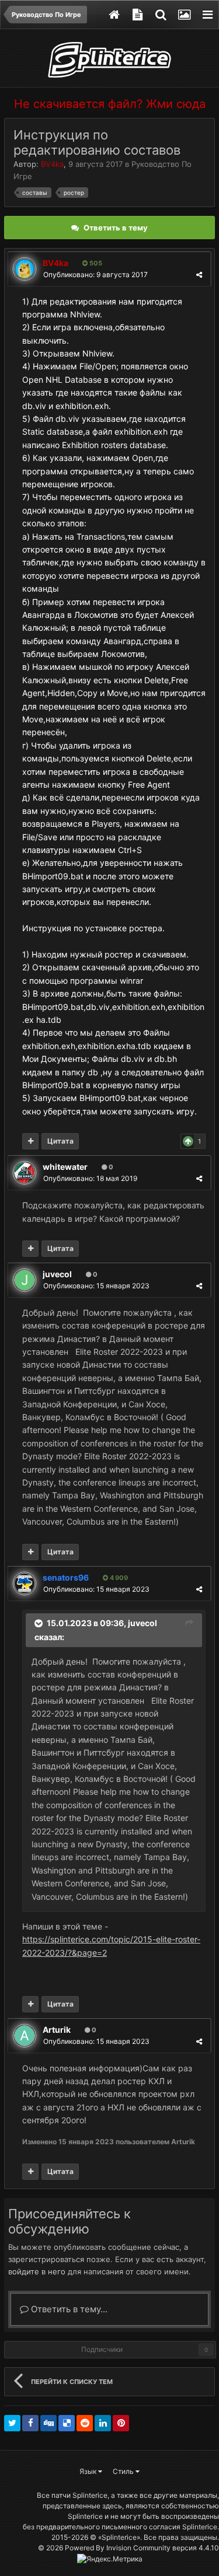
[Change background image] (184, 15)
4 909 (118, 1578)
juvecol (57, 1274)
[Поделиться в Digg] (48, 2423)
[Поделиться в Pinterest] (121, 2423)
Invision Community (138, 2548)
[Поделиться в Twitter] (12, 2423)
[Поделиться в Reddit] (85, 2423)
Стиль (124, 2471)
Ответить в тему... (68, 2309)
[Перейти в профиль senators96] (25, 1584)
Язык (89, 2471)
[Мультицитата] (30, 1141)
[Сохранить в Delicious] (67, 2423)
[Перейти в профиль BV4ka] (25, 269)
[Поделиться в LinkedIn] (103, 2423)
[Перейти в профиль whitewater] (25, 1173)
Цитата (60, 1141)
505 (95, 263)
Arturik (57, 2030)
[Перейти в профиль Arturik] (25, 2036)
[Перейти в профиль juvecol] (25, 1280)
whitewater (65, 1167)
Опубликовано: (95, 275)
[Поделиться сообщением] (199, 275)
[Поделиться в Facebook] (30, 2423)
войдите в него (37, 2271)
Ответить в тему (116, 228)
